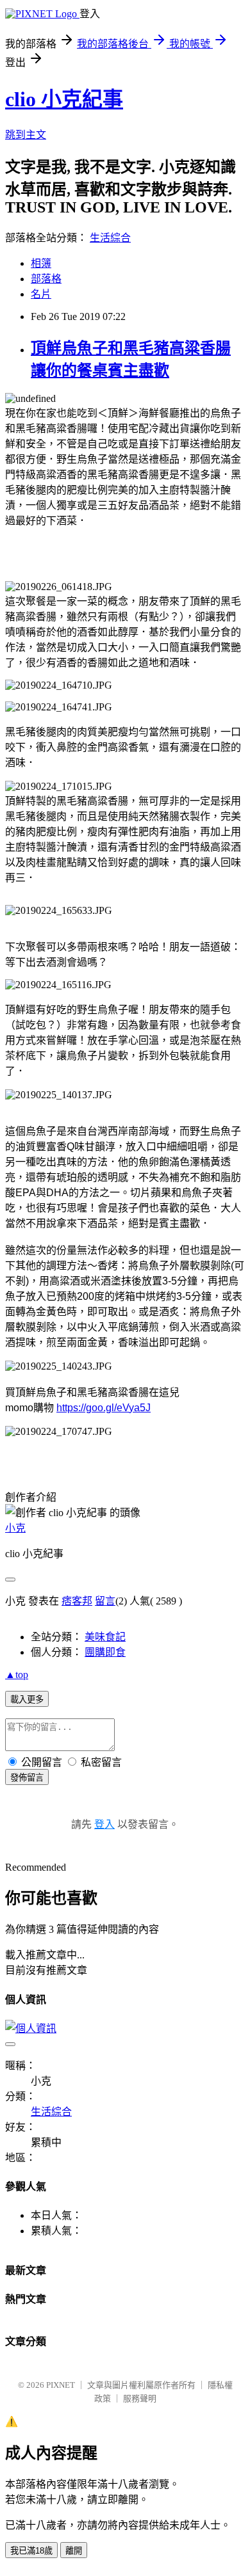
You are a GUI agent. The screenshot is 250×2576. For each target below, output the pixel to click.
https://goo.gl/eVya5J (104, 1408)
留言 (105, 1601)
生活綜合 (110, 238)
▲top (17, 1675)
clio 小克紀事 (64, 99)
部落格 (46, 279)
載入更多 (27, 1700)
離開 (74, 2551)
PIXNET (61, 2385)
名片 (41, 294)
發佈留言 (27, 1778)
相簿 (41, 263)
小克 (15, 1528)
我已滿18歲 (31, 2551)
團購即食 (105, 1652)
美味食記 (105, 1637)
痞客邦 (77, 1601)
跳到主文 (26, 135)
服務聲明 (140, 2398)
